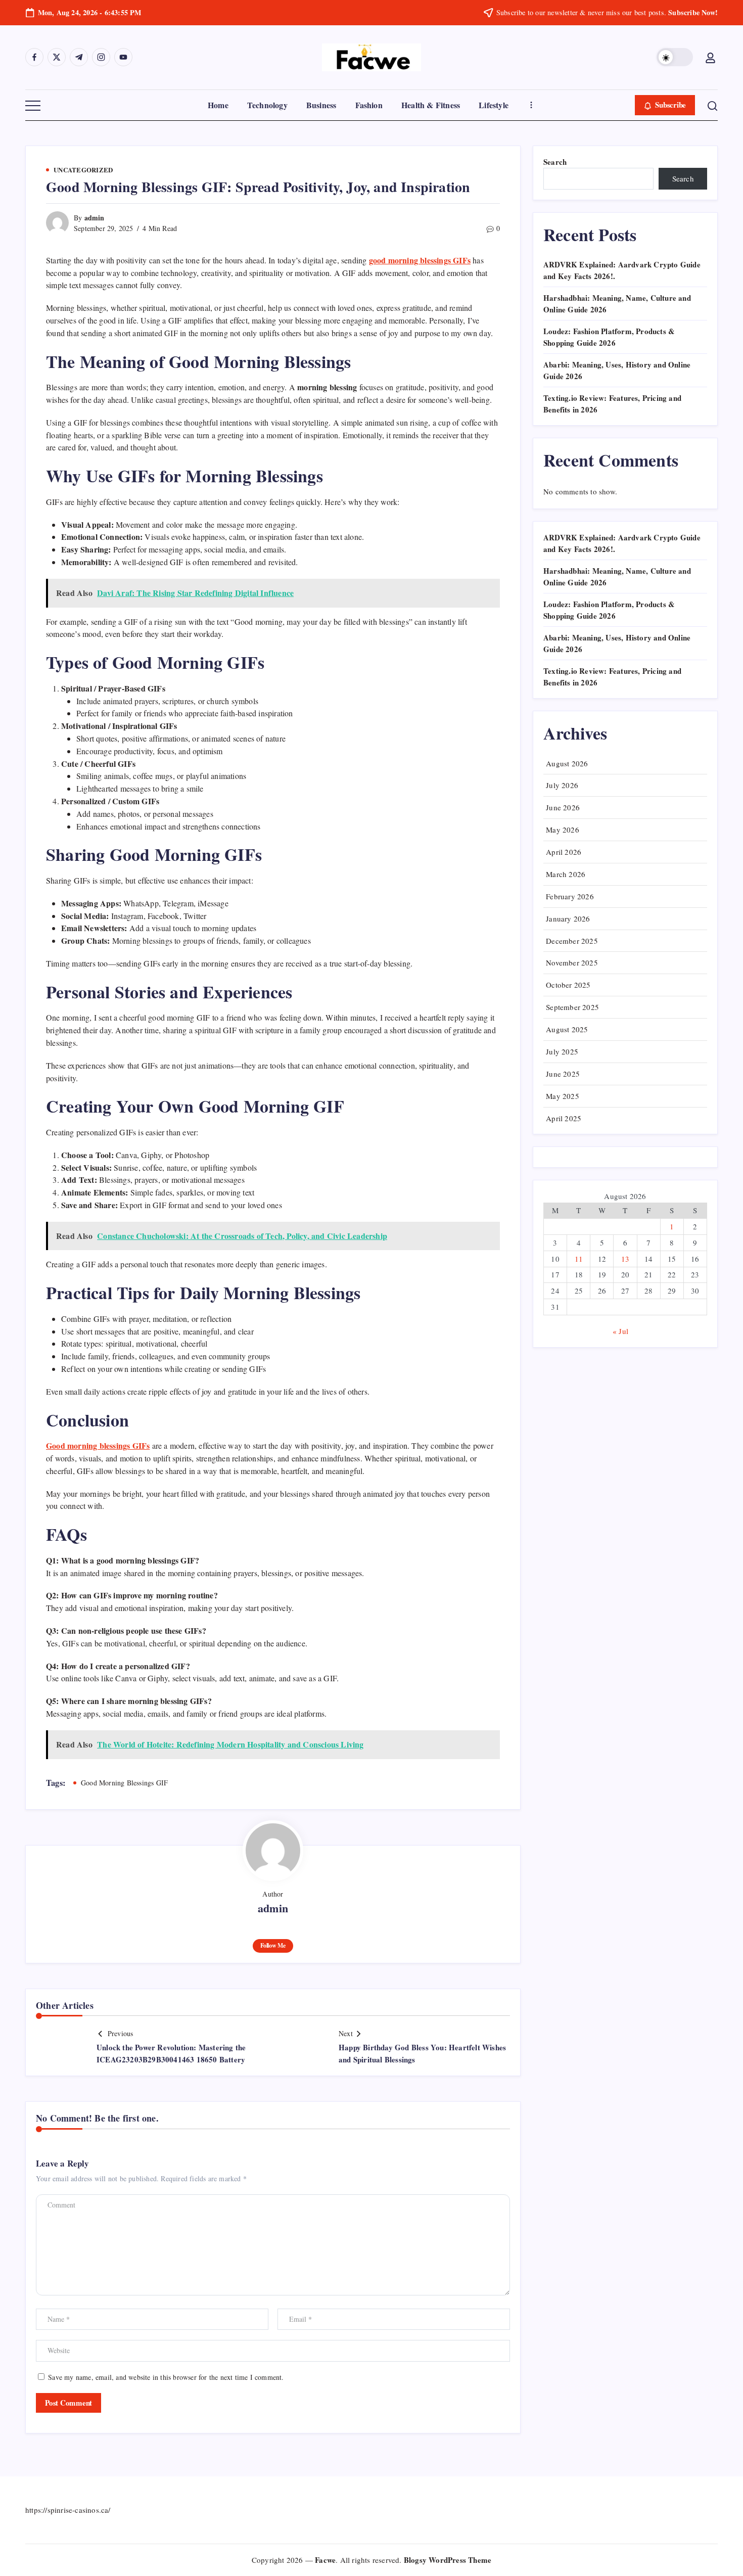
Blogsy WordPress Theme (448, 2560)
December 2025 (572, 941)
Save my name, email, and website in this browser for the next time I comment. (166, 2377)
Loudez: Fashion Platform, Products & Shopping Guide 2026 (609, 337)
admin (95, 218)
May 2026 (563, 830)
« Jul (620, 1331)
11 (579, 1259)
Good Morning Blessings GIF (124, 1783)
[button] (675, 57)
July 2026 (562, 785)
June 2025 (563, 1074)
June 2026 (563, 807)
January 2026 (568, 918)
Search (555, 162)
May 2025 (563, 1096)
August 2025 (567, 1029)
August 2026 (567, 763)
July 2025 (562, 1051)
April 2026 (564, 852)
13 (625, 1259)
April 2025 (564, 1118)
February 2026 (570, 896)
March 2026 (566, 874)
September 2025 (572, 1007)
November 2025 (572, 962)
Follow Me (273, 1945)
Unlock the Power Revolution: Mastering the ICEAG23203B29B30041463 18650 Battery (171, 2053)
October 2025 (568, 985)
